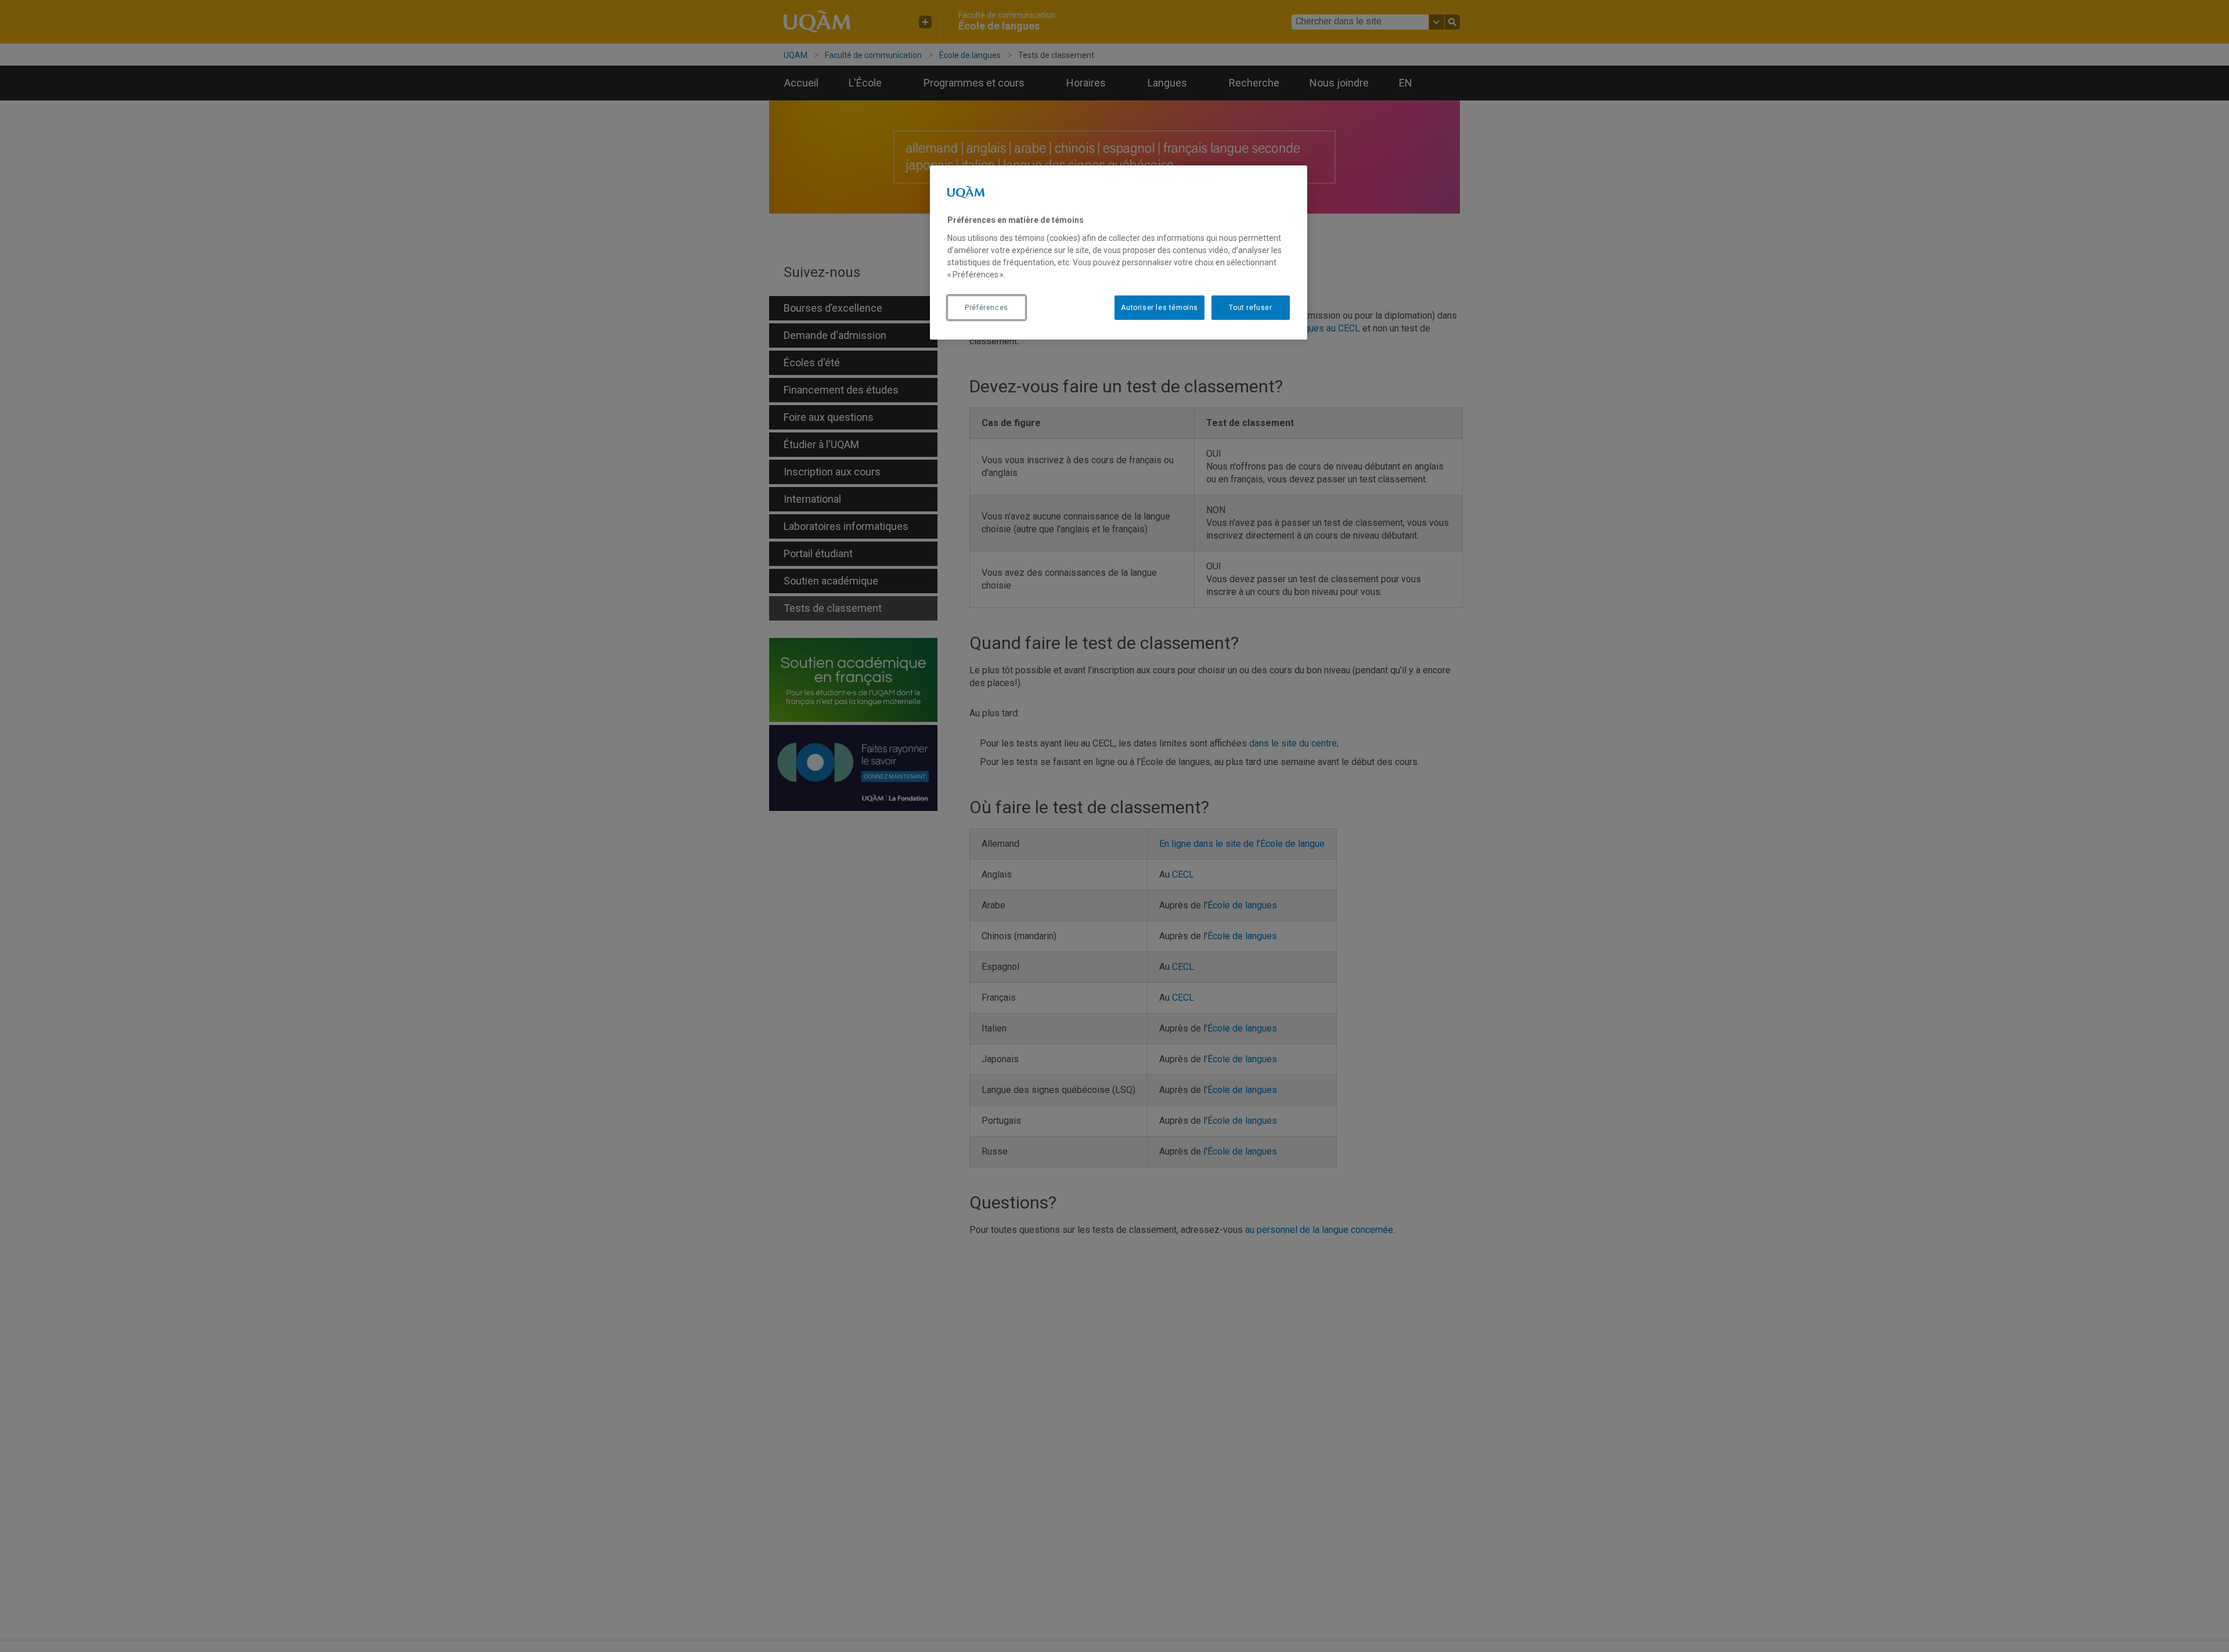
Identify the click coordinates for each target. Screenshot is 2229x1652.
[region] (1119, 253)
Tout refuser (1250, 307)
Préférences (987, 307)
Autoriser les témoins (1159, 307)
